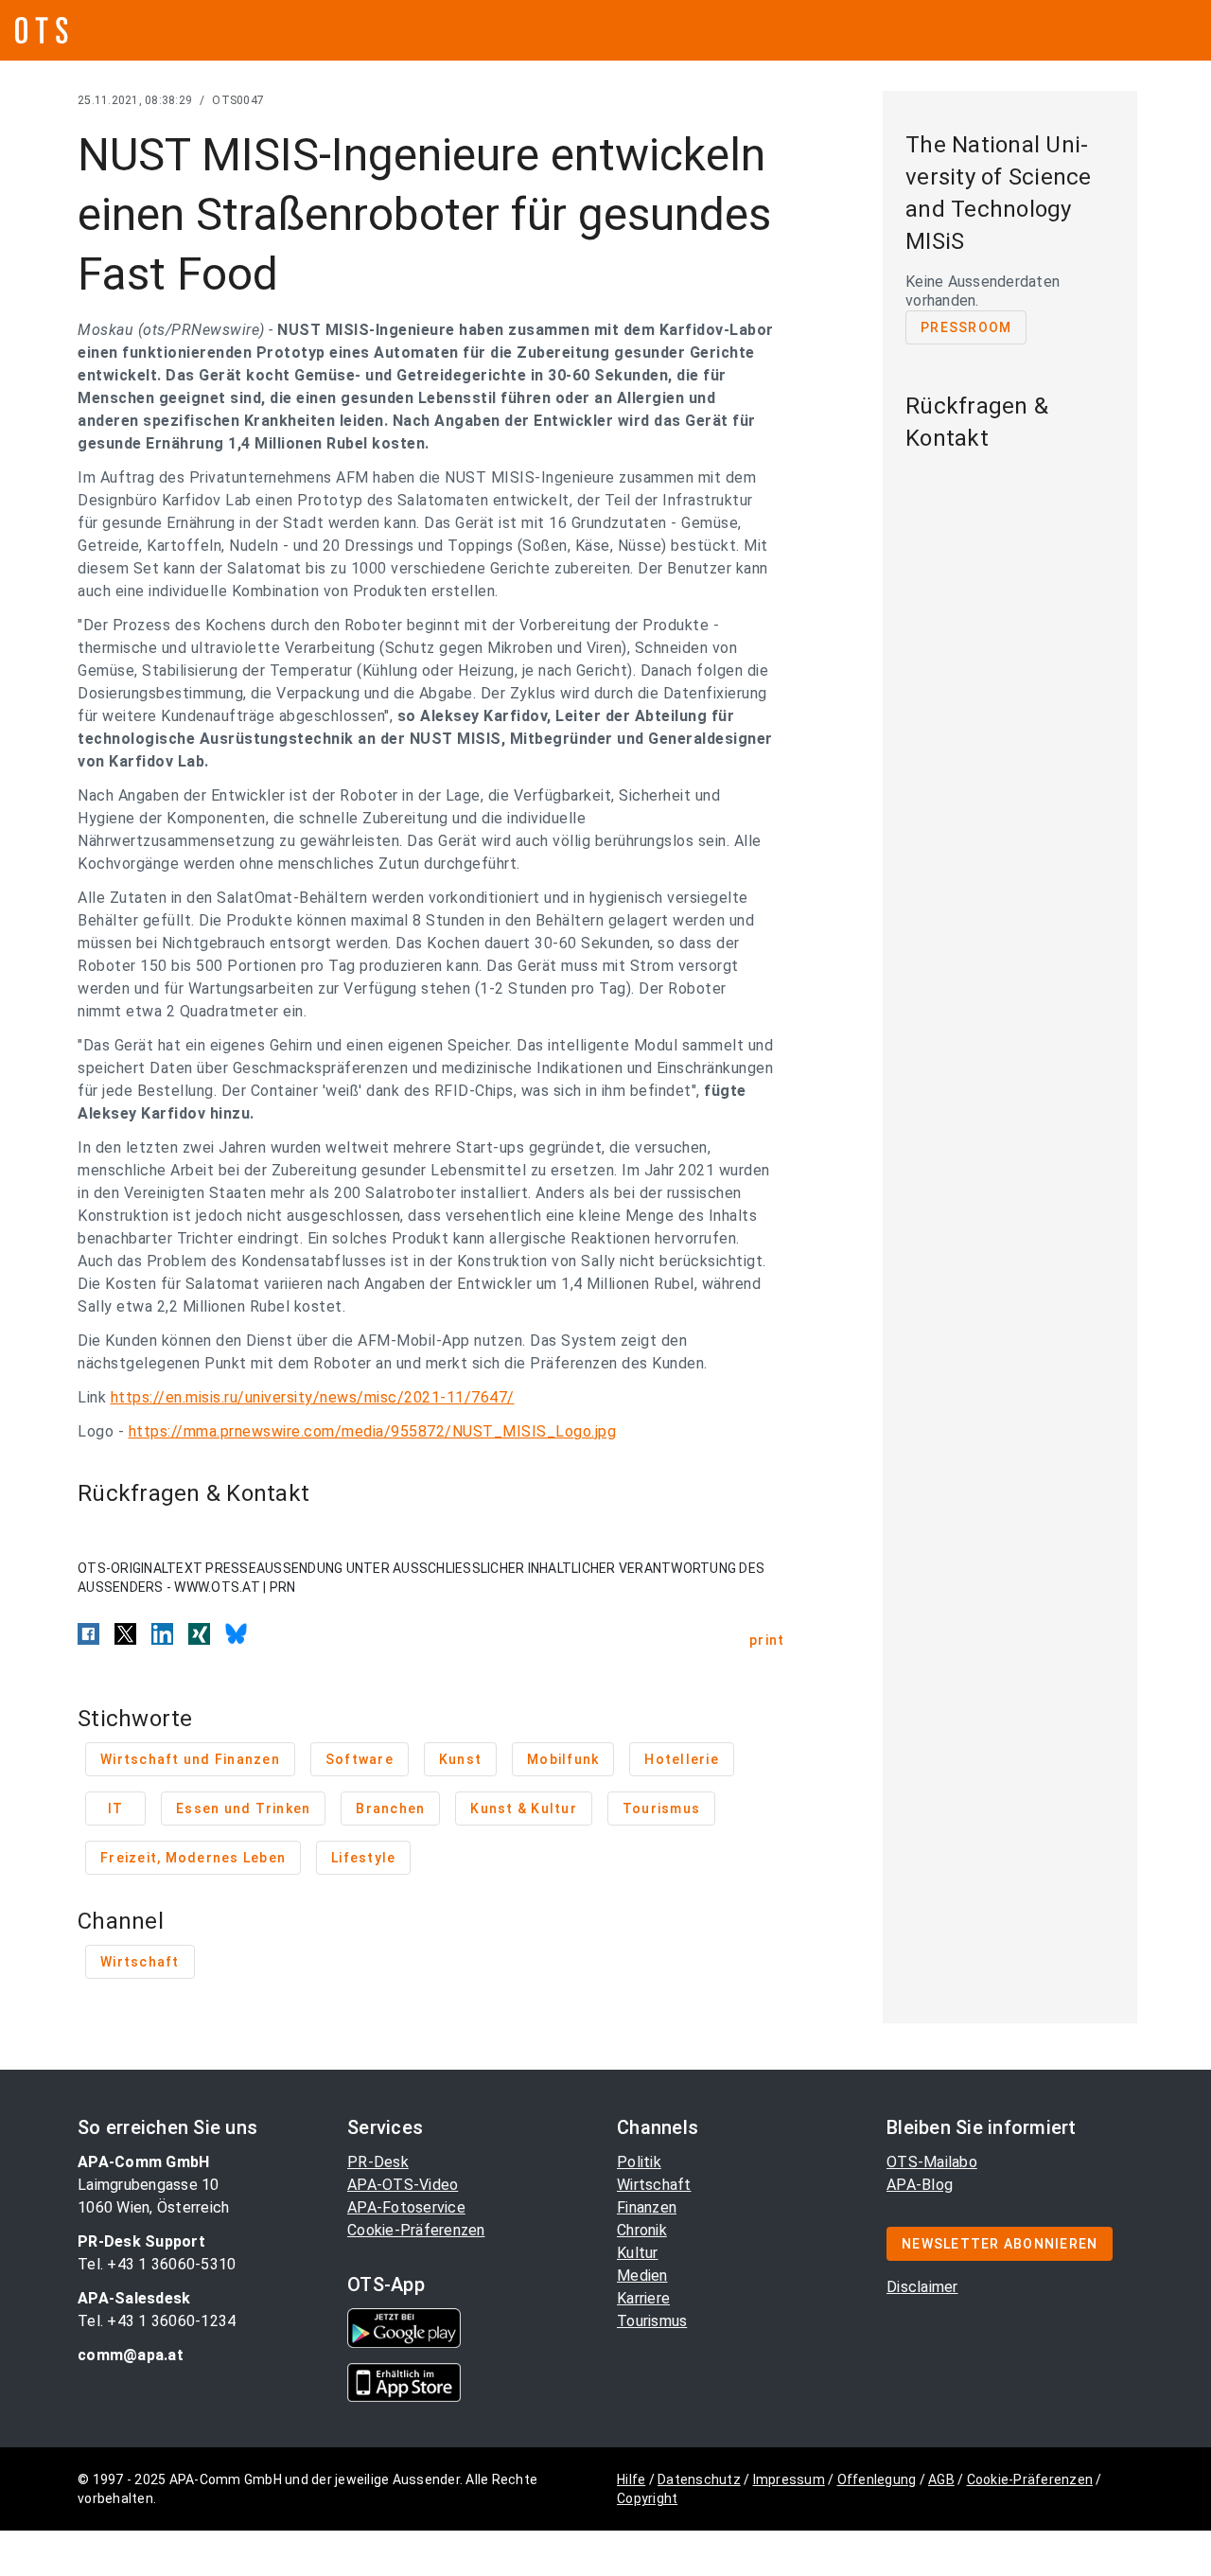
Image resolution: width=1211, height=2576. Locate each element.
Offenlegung (877, 2479)
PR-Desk (378, 2162)
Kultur (638, 2253)
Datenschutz (699, 2479)
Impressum (789, 2479)
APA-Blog (920, 2185)
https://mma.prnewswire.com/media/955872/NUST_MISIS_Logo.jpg (373, 1431)
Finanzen (647, 2207)
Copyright (647, 2498)
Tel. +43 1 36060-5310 (157, 2264)
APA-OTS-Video (403, 2185)
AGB (941, 2479)
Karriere (643, 2298)
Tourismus (652, 2321)
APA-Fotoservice (406, 2207)
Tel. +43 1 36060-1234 (157, 2321)
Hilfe (631, 2479)
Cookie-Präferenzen (416, 2230)
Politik (639, 2162)
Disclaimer (922, 2287)
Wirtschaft (654, 2185)
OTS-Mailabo (932, 2162)
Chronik (642, 2230)
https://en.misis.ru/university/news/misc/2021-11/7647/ (313, 1397)
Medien (642, 2276)
